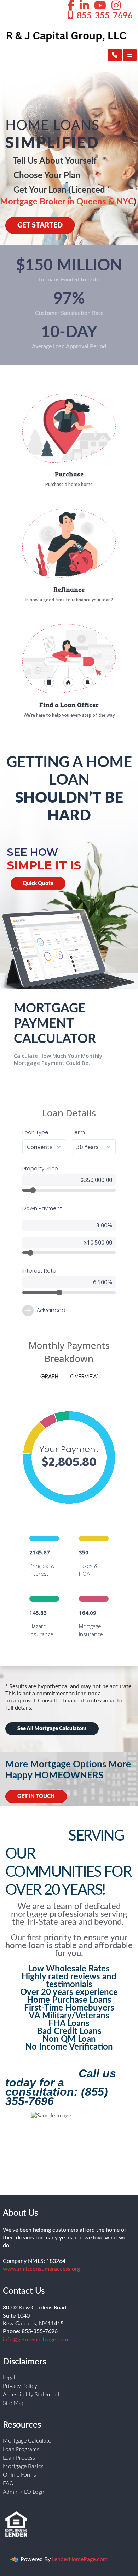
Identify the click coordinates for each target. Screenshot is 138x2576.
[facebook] (71, 6)
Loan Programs (21, 2449)
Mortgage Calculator (28, 2441)
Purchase (69, 474)
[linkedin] (84, 6)
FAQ (8, 2483)
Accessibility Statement (31, 2395)
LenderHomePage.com (80, 2559)
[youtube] (100, 6)
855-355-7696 (104, 16)
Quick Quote (38, 883)
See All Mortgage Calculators (52, 1729)
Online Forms (19, 2475)
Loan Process (19, 2458)
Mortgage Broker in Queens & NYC (67, 202)
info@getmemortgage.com (35, 2340)
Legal (9, 2378)
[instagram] (116, 6)
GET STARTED (40, 225)
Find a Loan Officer (69, 705)
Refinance (69, 589)
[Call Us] (115, 55)
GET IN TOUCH (36, 1796)
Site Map (14, 2403)
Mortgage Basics (23, 2466)
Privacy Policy (20, 2386)
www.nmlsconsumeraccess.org (41, 2269)
